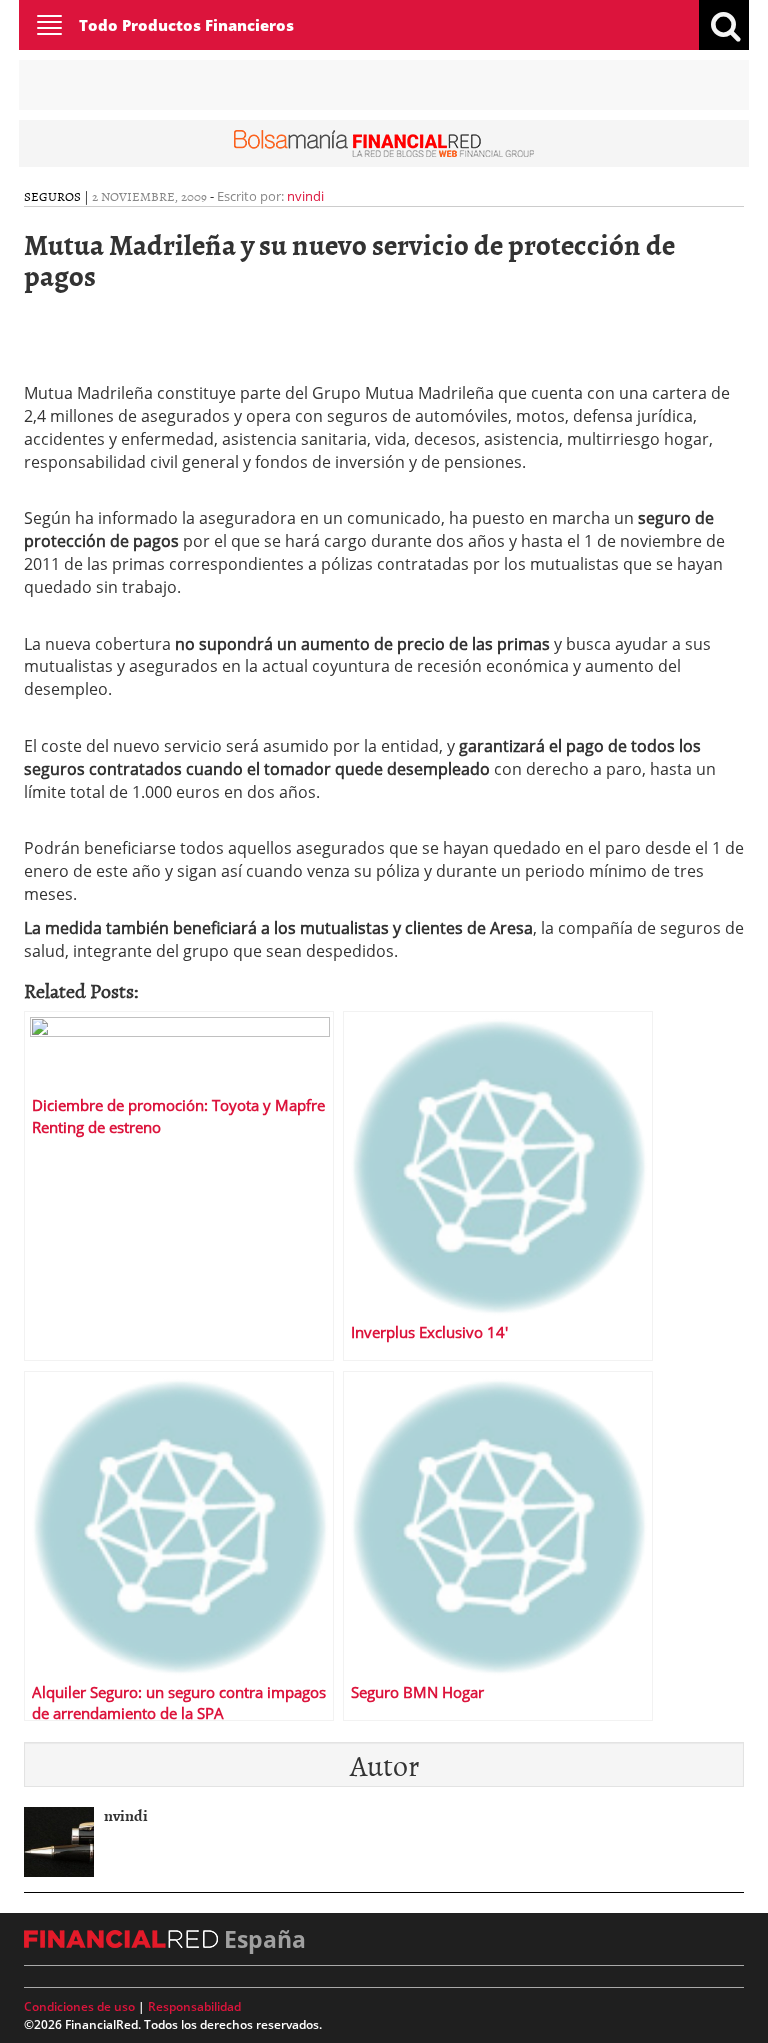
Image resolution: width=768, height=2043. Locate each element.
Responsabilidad (194, 2006)
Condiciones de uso (79, 2006)
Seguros (52, 196)
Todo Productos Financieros (186, 25)
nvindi (305, 196)
